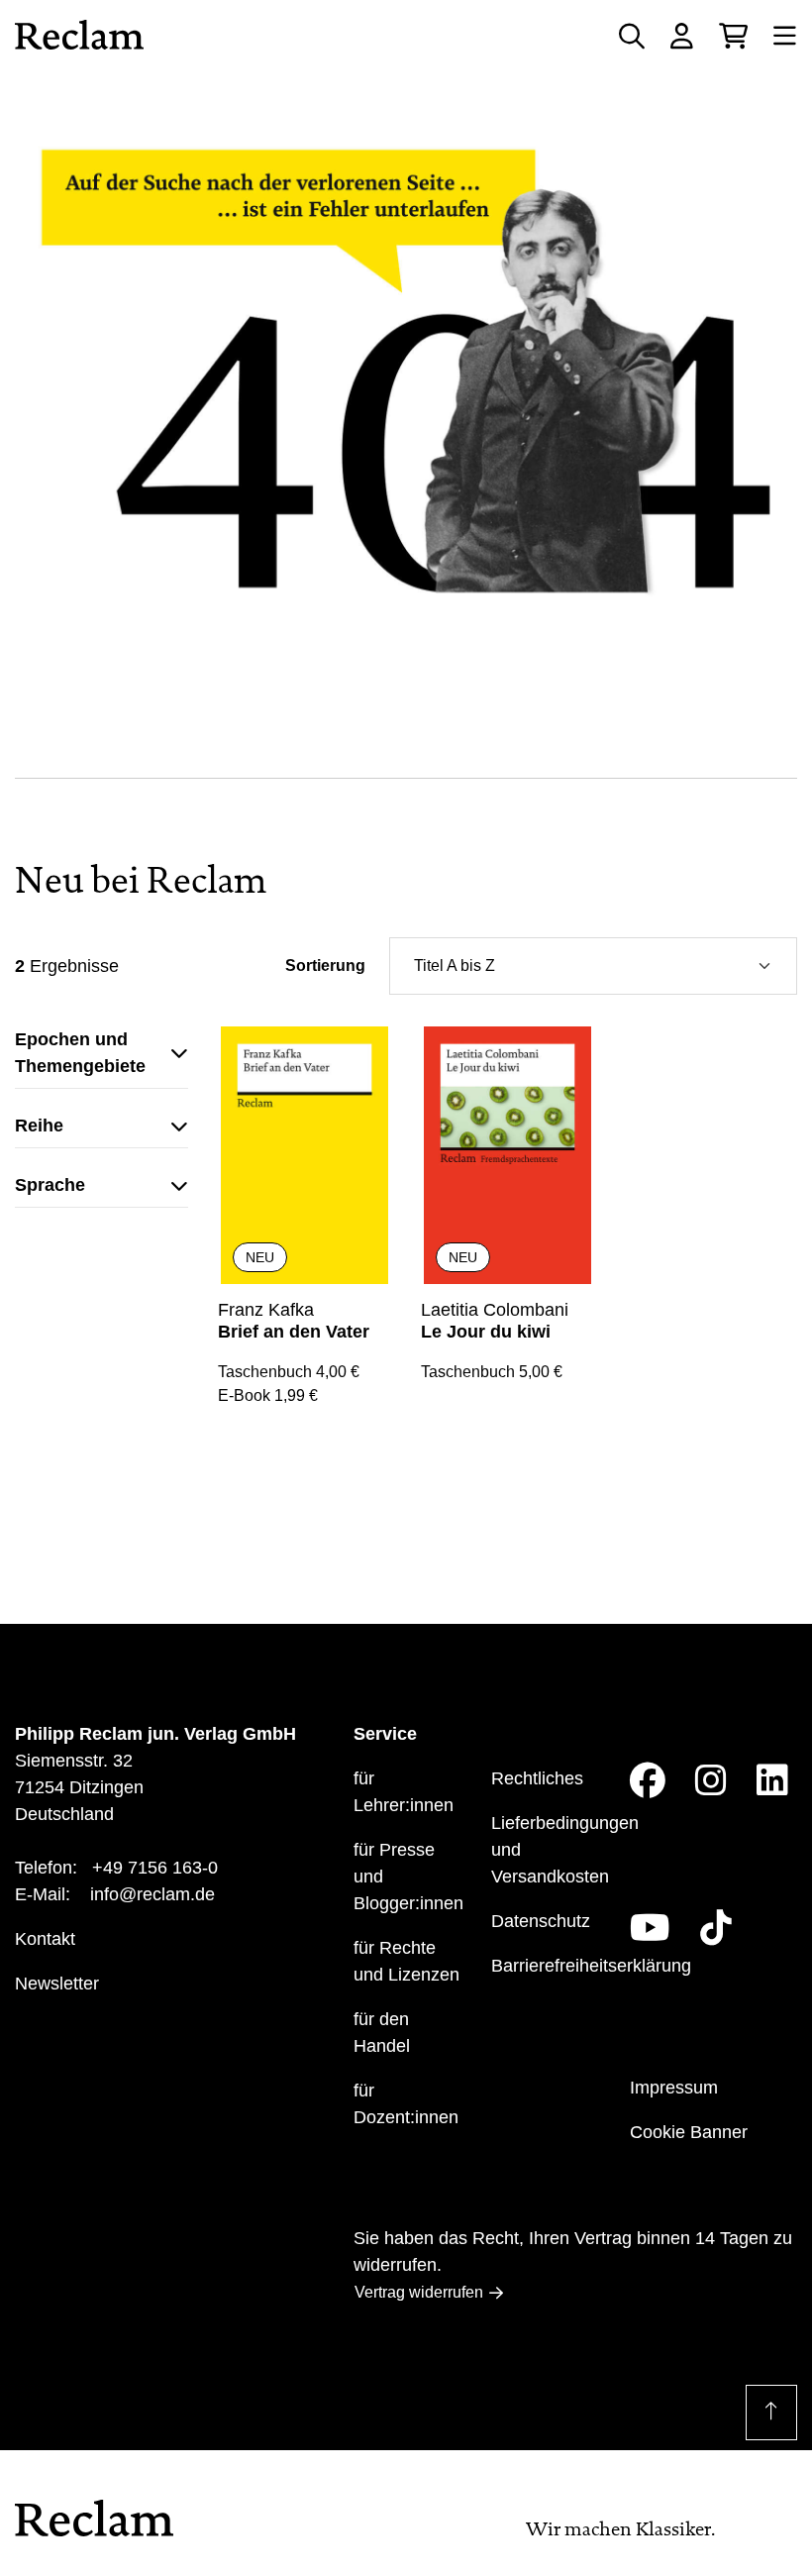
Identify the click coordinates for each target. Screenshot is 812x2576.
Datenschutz (541, 1921)
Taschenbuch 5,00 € (492, 1372)
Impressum (674, 2088)
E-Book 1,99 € (268, 1395)
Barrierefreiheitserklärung (591, 1966)
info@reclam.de (152, 1894)
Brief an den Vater (294, 1332)
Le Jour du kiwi (486, 1332)
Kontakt (45, 1939)
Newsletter (57, 1984)
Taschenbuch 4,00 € (289, 1372)
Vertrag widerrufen (419, 2292)
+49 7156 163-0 (155, 1868)
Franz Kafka (266, 1310)
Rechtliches (537, 1778)
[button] (101, 1058)
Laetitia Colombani (495, 1310)
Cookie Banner (689, 2132)
